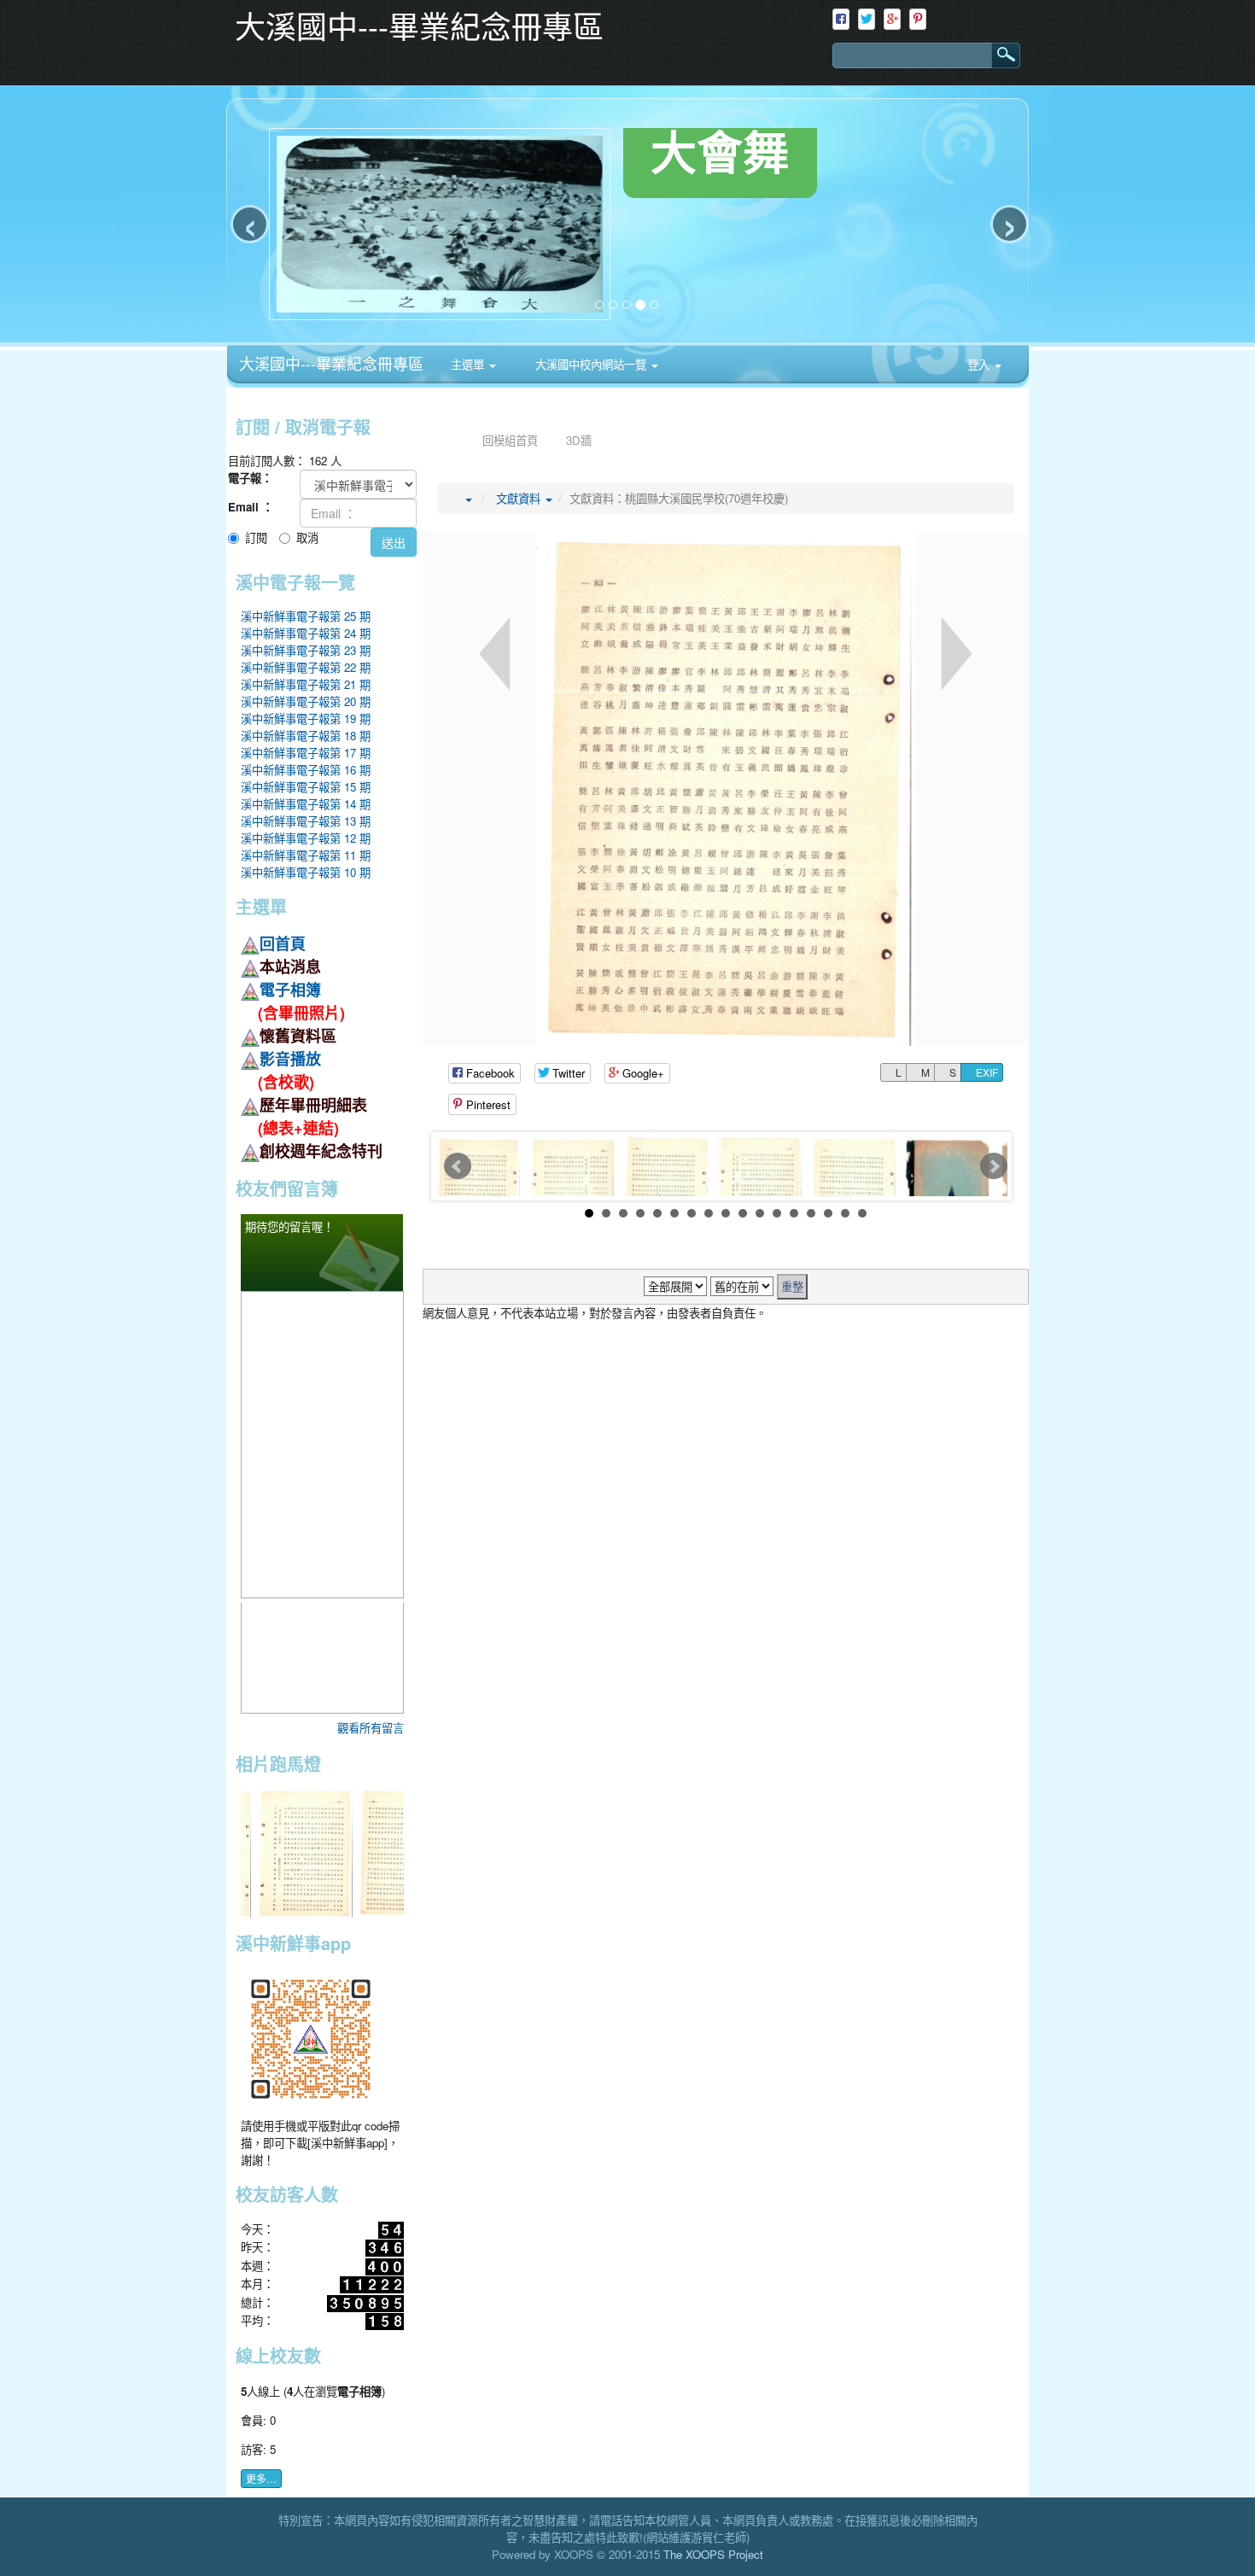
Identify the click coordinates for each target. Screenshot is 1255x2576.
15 (828, 1213)
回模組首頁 (510, 440)
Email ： (251, 507)
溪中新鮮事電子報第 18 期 (306, 736)
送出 (394, 542)
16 (845, 1213)
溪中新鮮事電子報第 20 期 (306, 701)
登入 (980, 364)
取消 (307, 537)
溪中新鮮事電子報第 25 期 (306, 616)
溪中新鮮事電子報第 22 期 (306, 667)
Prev (458, 1166)
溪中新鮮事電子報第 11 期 (306, 855)
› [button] (1010, 224)
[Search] (997, 55)
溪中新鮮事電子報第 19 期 (306, 718)
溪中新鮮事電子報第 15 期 (306, 787)
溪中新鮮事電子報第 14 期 (306, 804)
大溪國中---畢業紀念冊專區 (331, 363)
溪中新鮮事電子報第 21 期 (306, 684)
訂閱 (256, 537)
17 (862, 1213)
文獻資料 (520, 498)
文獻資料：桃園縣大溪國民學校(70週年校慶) (679, 498)
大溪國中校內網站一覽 (591, 364)
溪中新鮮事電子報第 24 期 (306, 633)
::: (677, 351)
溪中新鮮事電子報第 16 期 (306, 770)
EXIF (986, 1072)
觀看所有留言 (371, 1728)
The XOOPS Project (713, 2554)
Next (994, 1166)
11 (760, 1213)
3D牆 (579, 440)
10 (743, 1213)
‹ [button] (250, 224)
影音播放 (290, 1059)
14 (811, 1213)
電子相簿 (290, 990)
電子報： (250, 478)
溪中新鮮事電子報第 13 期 (306, 821)
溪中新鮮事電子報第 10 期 (306, 872)
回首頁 (283, 943)
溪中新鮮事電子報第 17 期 (306, 753)
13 (794, 1213)
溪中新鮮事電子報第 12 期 (306, 838)
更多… (261, 2478)
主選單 (469, 364)
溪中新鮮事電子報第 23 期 (306, 650)
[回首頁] (450, 440)
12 (777, 1213)
